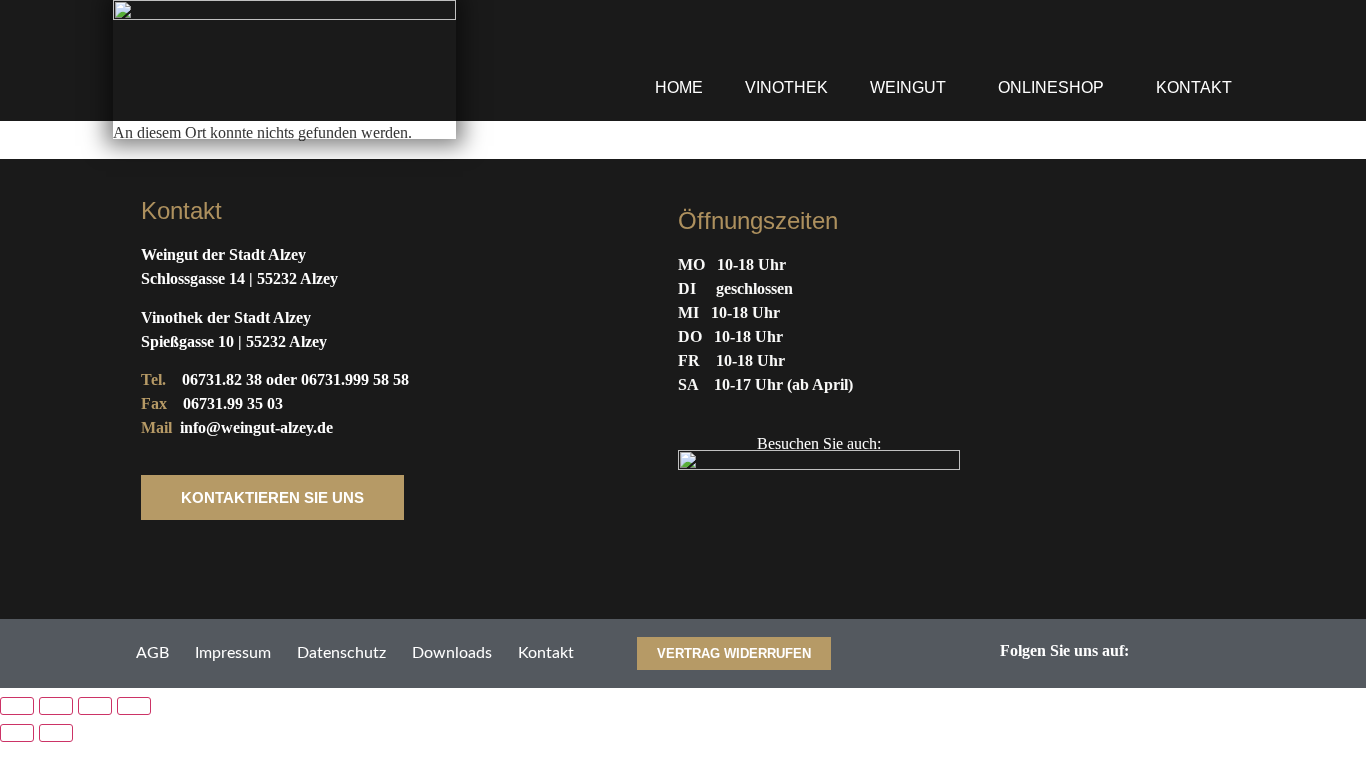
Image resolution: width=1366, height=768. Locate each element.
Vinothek (786, 87)
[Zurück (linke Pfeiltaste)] (17, 733)
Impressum (233, 653)
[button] (913, 88)
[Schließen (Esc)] (134, 706)
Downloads (452, 653)
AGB (152, 653)
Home (679, 87)
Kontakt (1194, 87)
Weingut (908, 87)
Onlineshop (1051, 87)
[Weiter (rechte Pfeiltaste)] (56, 733)
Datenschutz (341, 653)
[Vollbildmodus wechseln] (56, 706)
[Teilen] (95, 706)
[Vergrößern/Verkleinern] (17, 706)
